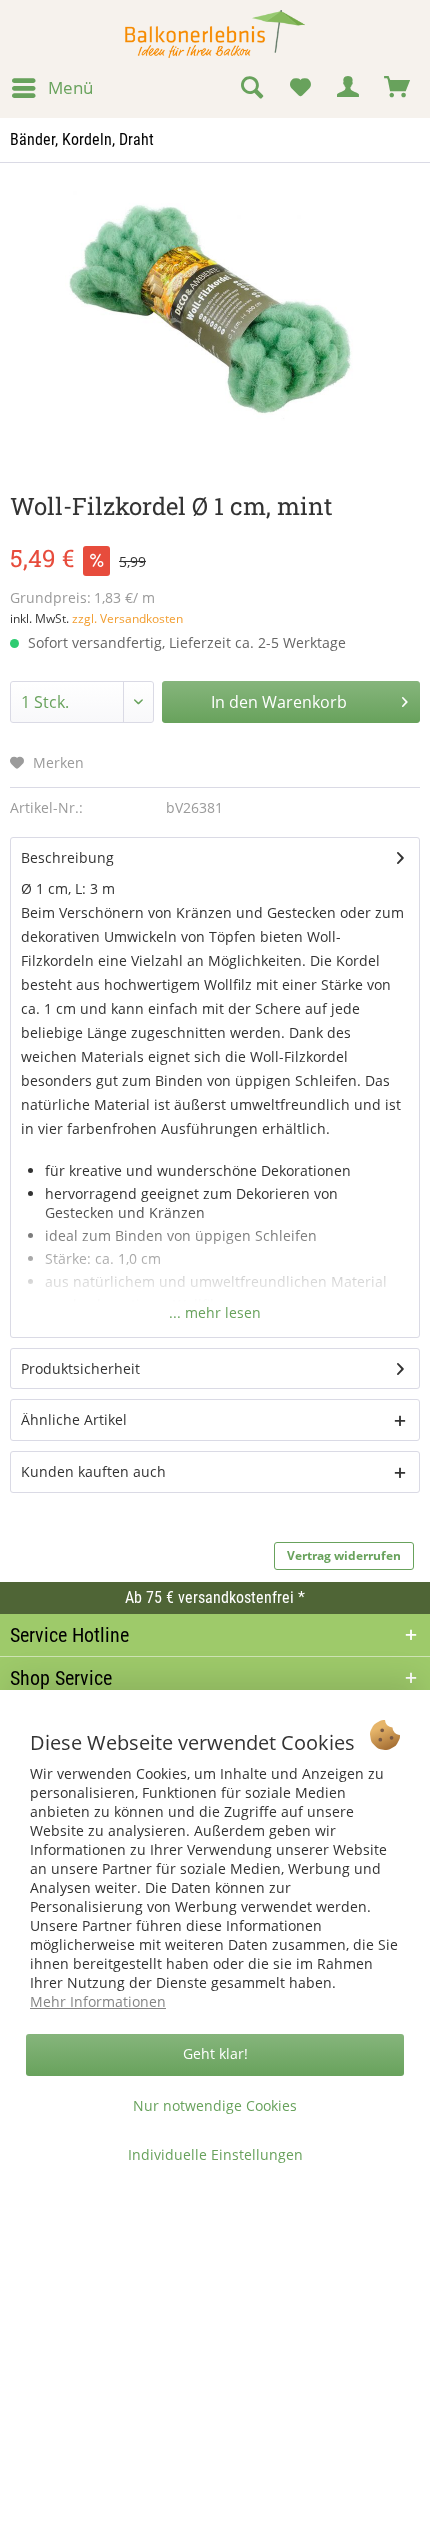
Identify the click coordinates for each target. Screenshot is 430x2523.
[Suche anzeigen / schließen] (251, 88)
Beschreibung (67, 857)
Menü (70, 87)
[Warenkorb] (398, 88)
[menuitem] (51, 88)
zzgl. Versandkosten (127, 618)
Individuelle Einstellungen (215, 2154)
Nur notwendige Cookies (215, 2105)
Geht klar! (215, 2053)
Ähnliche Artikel (74, 1419)
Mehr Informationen (98, 2001)
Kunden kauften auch (93, 1471)
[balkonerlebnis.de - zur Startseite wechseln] (214, 34)
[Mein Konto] (349, 88)
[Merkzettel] (300, 88)
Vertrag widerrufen (344, 1555)
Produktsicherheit (80, 1368)
